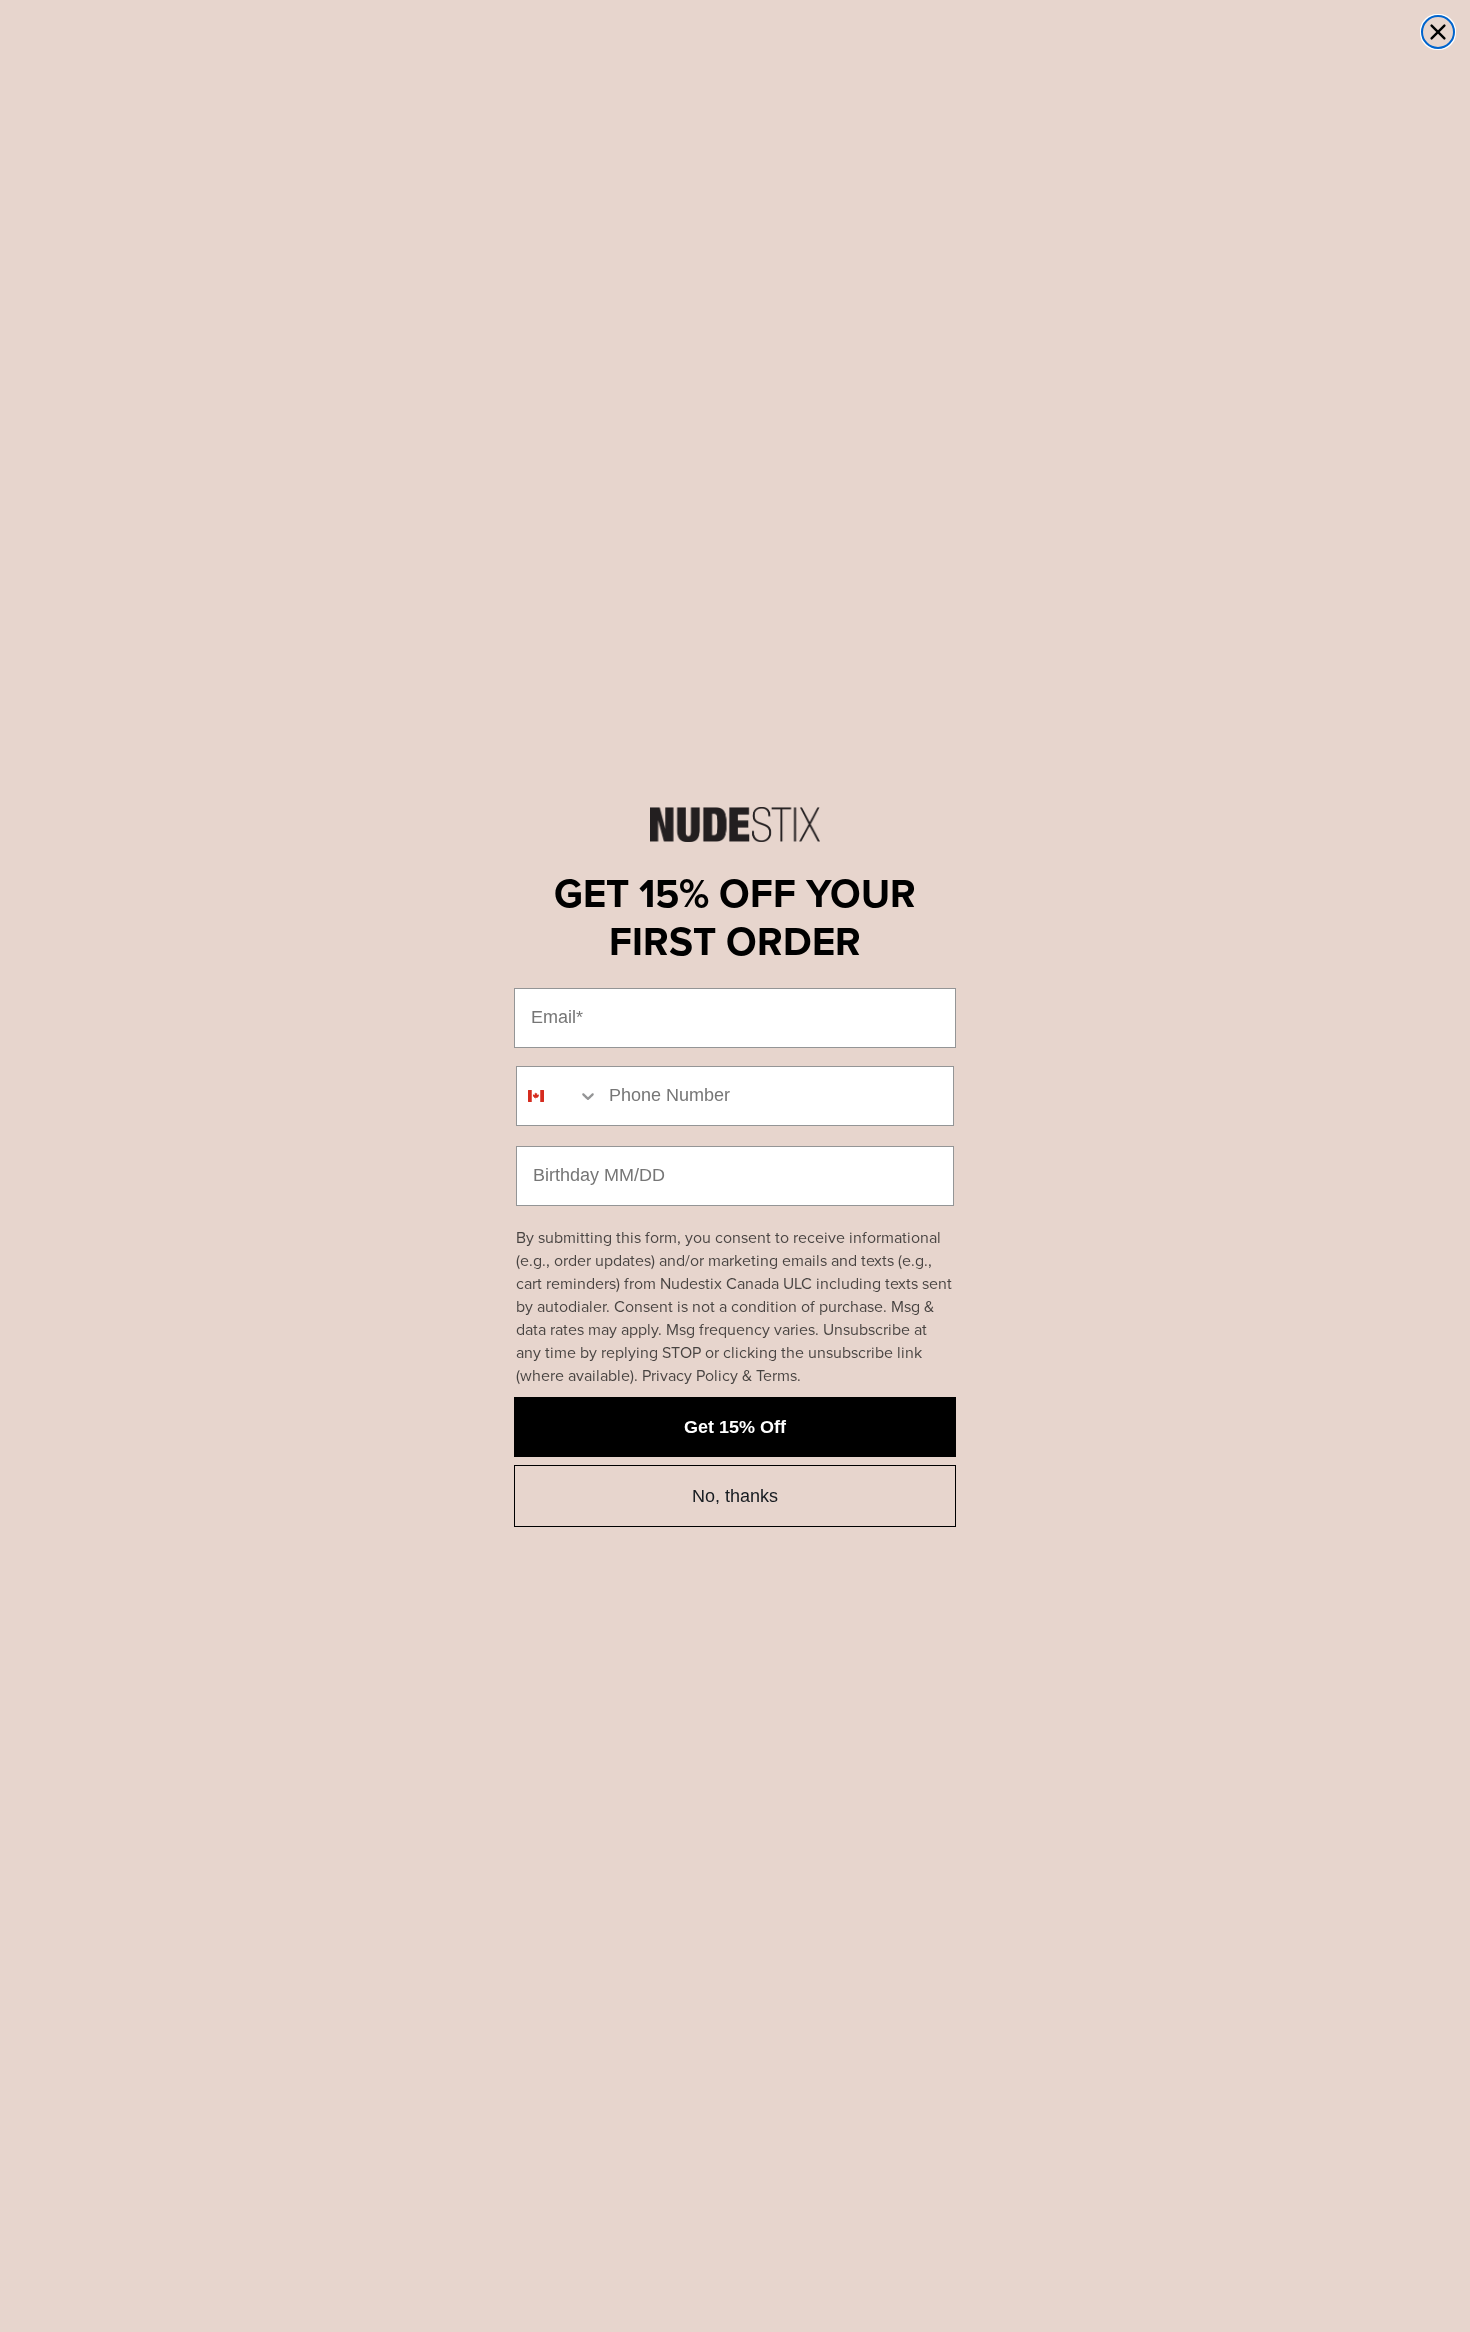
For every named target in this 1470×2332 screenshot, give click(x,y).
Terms (776, 1375)
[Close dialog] (1438, 32)
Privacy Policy (690, 1375)
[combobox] (558, 1096)
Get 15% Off (735, 1427)
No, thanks (735, 1496)
